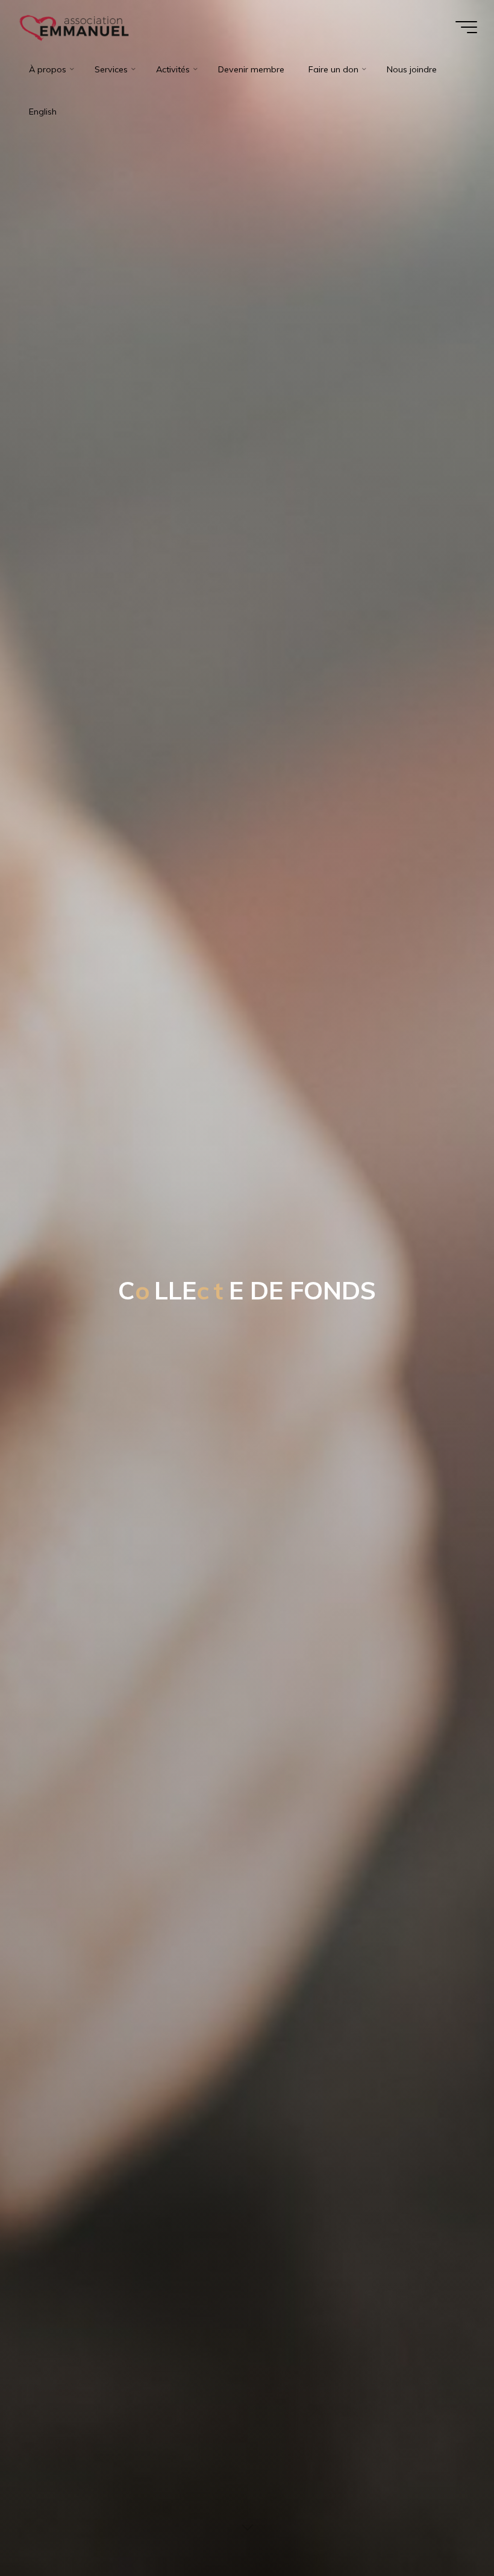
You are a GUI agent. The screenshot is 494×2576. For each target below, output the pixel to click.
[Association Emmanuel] (75, 27)
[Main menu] (466, 27)
